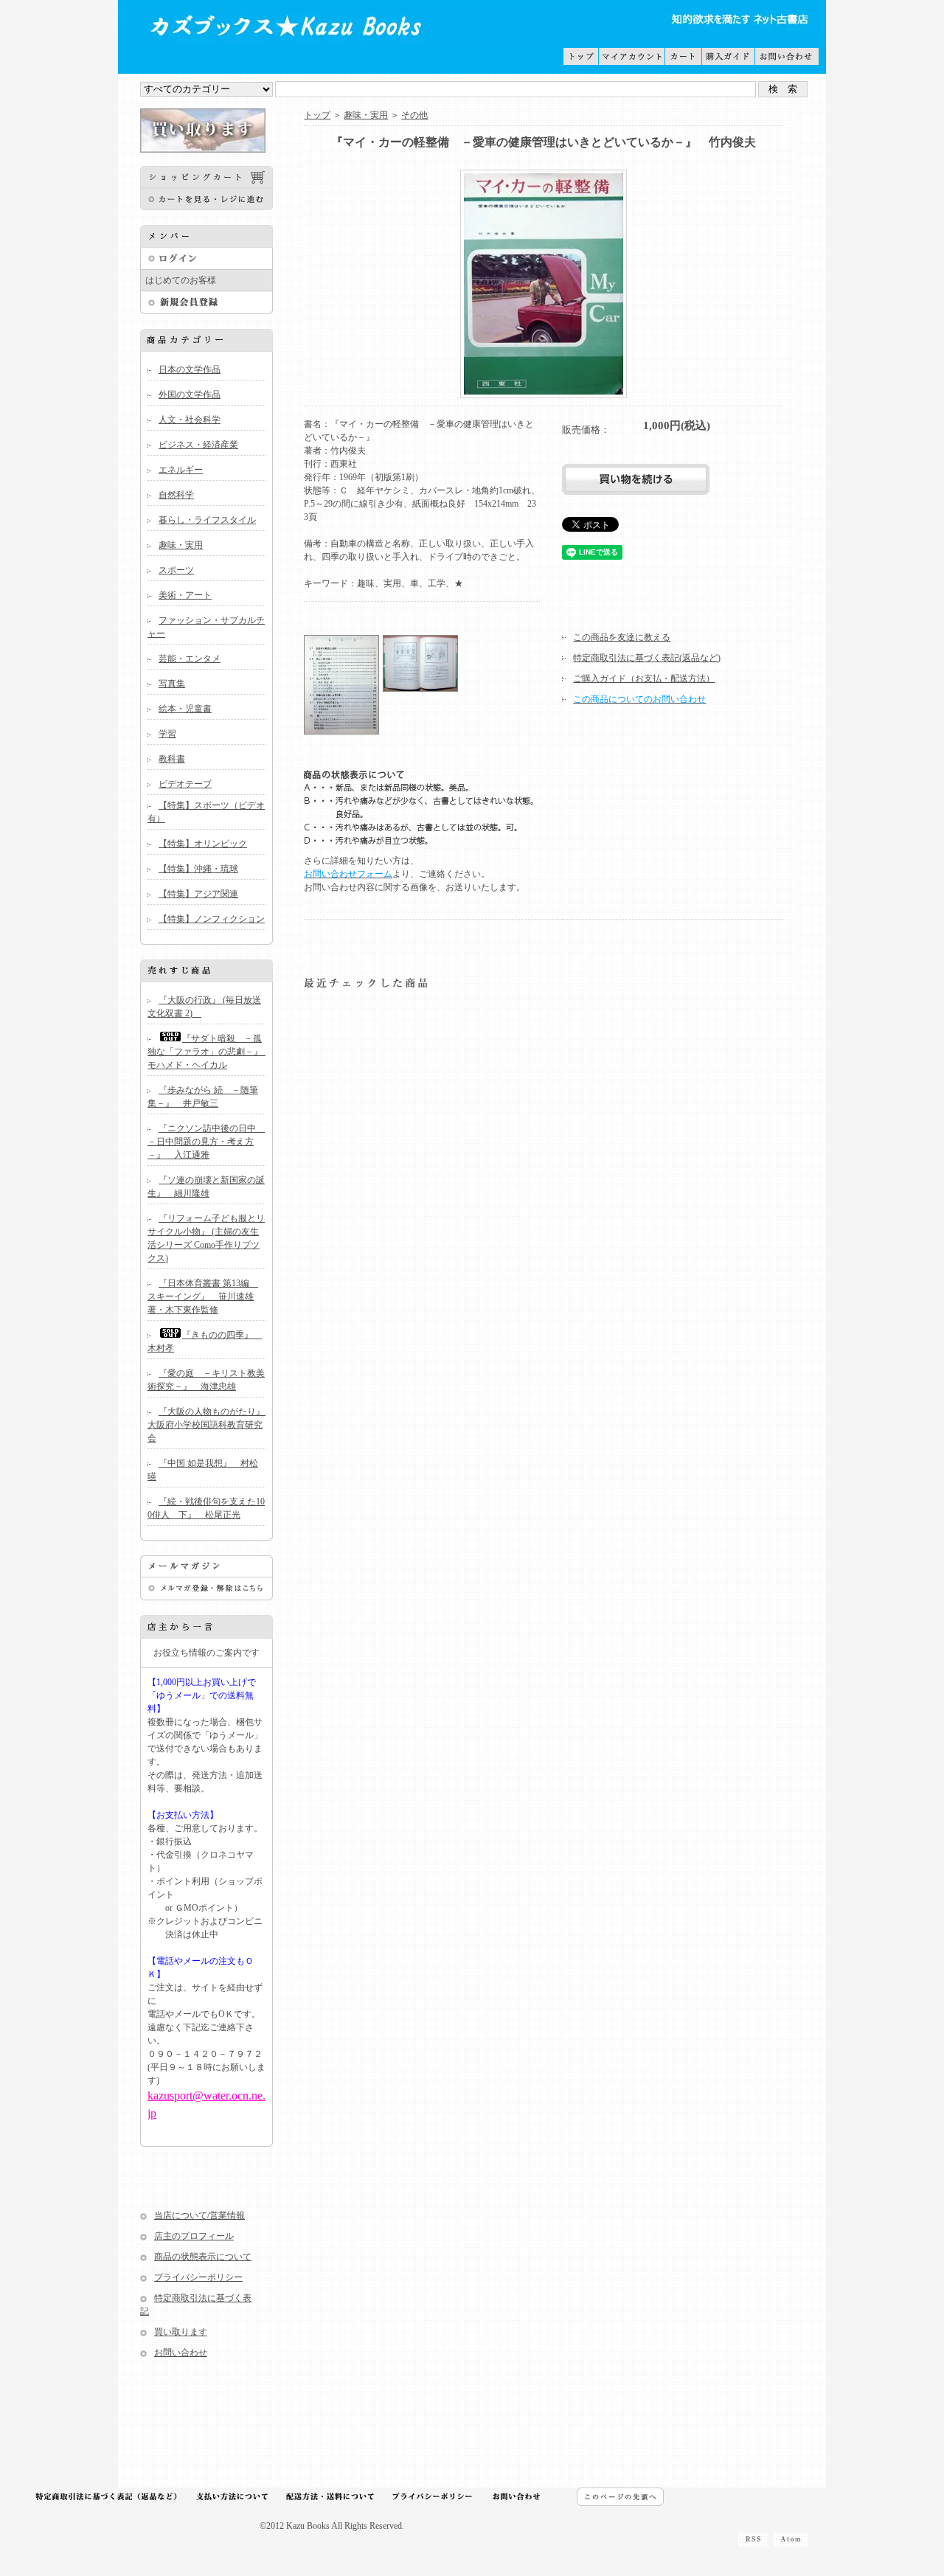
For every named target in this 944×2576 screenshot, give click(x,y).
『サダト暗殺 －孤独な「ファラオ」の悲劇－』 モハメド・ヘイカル (209, 1052)
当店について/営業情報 (199, 2215)
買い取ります (181, 2332)
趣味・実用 (181, 545)
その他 (414, 115)
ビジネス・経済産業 (198, 445)
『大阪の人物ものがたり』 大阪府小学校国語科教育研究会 (211, 1425)
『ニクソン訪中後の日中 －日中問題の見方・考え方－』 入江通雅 (206, 1142)
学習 (167, 734)
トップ (317, 115)
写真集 (172, 684)
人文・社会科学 (190, 420)
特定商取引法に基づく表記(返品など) (647, 658)
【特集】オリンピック (203, 844)
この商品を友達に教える (622, 637)
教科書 (172, 759)
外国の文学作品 (190, 395)
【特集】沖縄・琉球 (198, 869)
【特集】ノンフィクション (212, 919)
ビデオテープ (185, 784)
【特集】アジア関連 (198, 894)
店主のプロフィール (194, 2236)
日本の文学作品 (190, 369)
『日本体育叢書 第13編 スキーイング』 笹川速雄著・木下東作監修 (203, 1296)
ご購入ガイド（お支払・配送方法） (644, 678)
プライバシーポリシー (198, 2277)
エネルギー (181, 470)
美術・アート (185, 595)
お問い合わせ (181, 2353)
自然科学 (176, 495)
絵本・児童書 (185, 709)
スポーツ (176, 570)
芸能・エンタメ (190, 659)
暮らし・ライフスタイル (207, 520)
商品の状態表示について (203, 2257)
